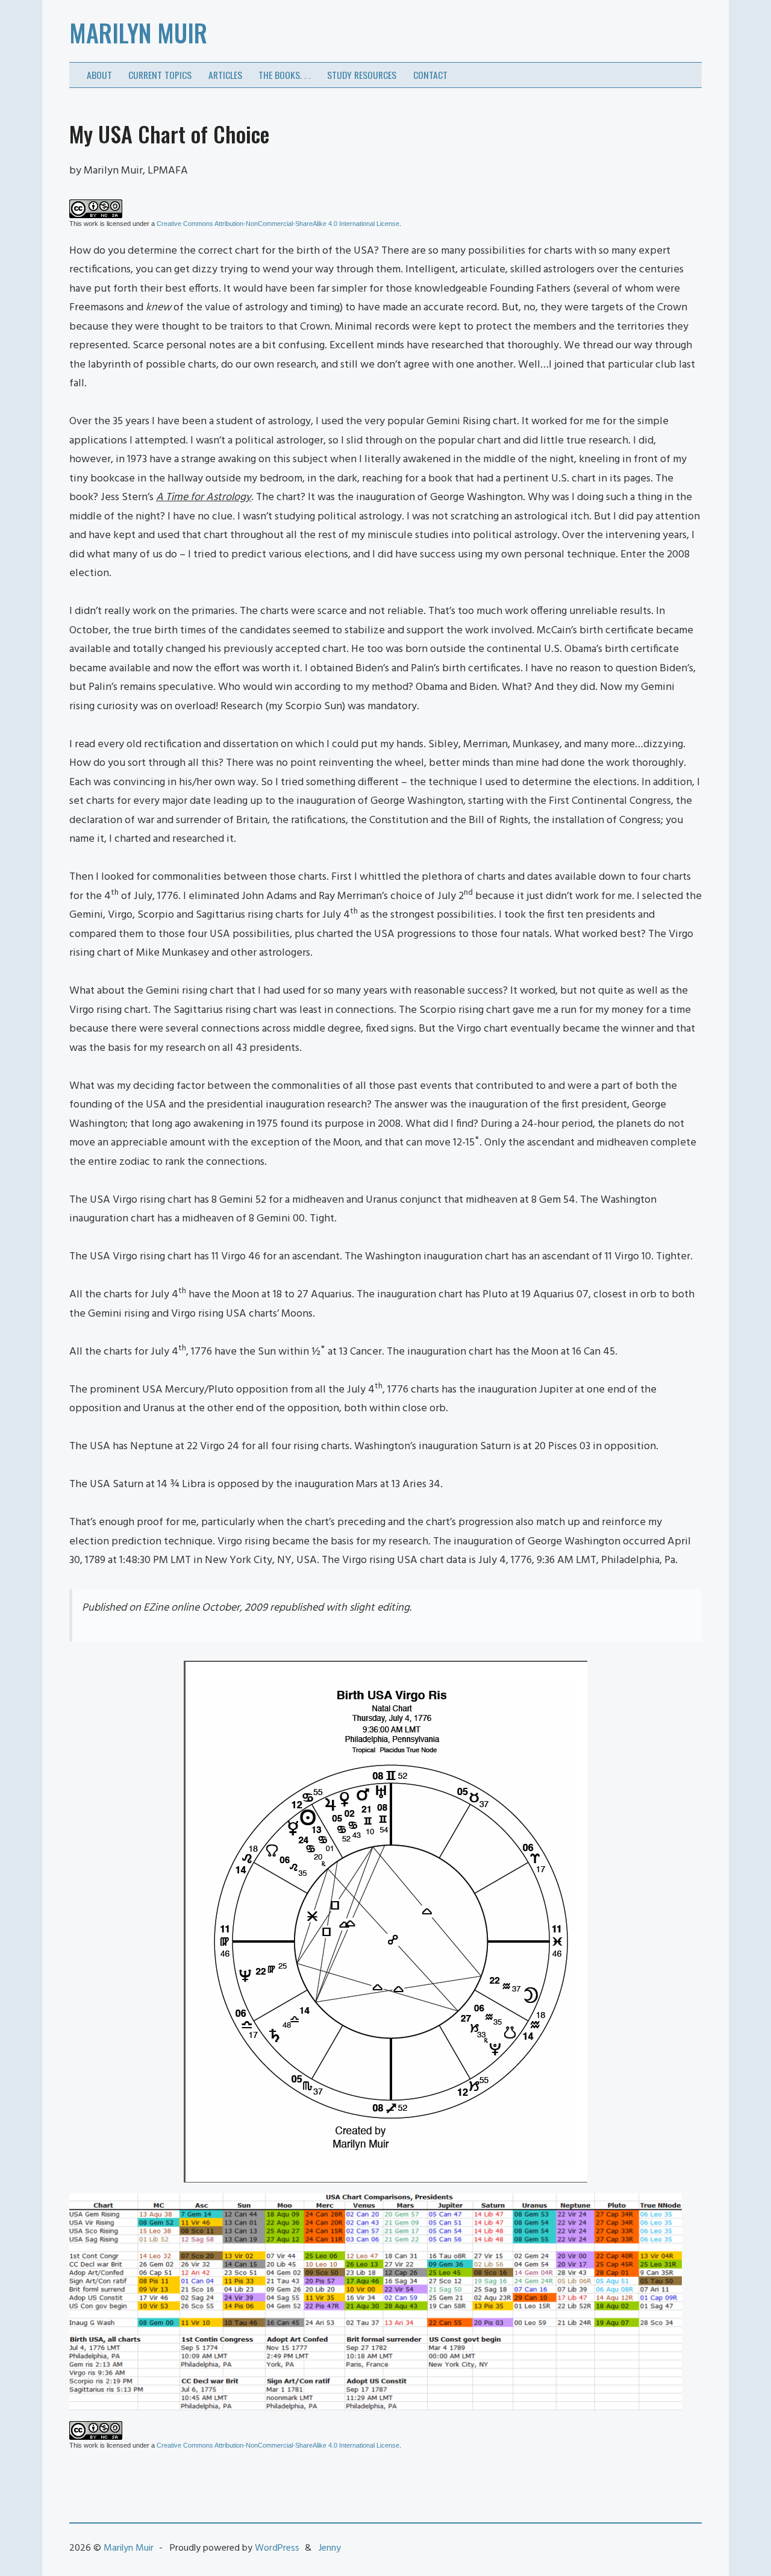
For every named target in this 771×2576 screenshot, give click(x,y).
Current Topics (160, 75)
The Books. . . (284, 75)
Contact (430, 75)
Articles (225, 75)
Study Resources (362, 75)
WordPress (277, 2548)
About (99, 75)
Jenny (330, 2548)
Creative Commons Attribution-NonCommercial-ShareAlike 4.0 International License (278, 224)
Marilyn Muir (138, 33)
